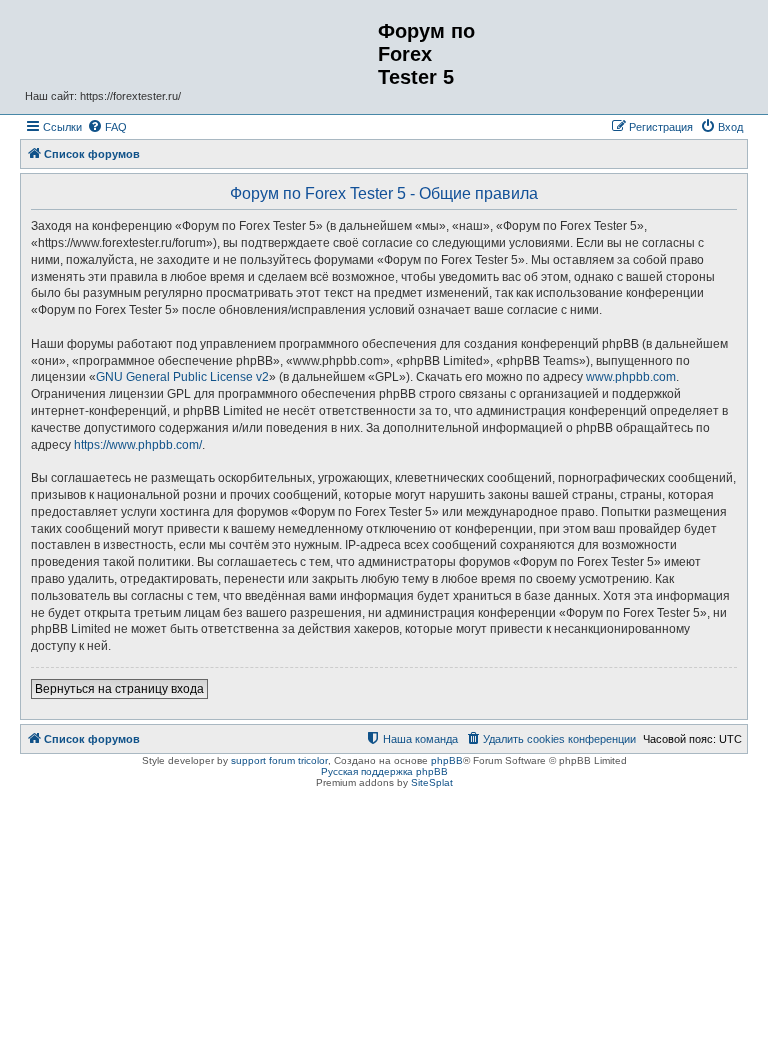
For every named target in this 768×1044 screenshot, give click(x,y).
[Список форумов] (201, 43)
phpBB (447, 760)
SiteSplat (432, 782)
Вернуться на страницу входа (119, 689)
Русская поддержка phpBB (384, 771)
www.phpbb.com (631, 377)
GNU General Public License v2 (182, 377)
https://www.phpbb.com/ (138, 445)
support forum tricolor (279, 760)
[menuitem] (107, 127)
